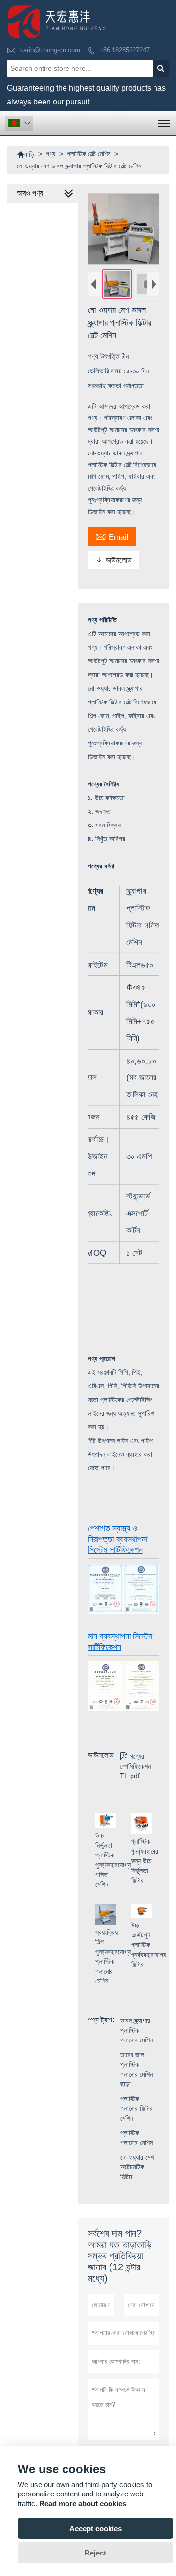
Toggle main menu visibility (164, 123)
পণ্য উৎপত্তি (105, 356)
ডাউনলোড (113, 560)
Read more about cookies (83, 2504)
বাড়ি (25, 154)
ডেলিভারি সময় (106, 371)
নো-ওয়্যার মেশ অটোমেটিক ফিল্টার (137, 2167)
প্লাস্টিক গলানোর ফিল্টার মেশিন (136, 2108)
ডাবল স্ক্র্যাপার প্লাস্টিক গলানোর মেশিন (136, 2030)
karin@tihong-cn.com (50, 50)
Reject (95, 2553)
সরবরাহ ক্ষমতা (106, 385)
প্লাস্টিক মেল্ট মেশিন (89, 154)
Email (112, 536)
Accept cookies (96, 2528)
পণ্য (51, 154)
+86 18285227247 (124, 50)
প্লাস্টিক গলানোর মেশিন (136, 2138)
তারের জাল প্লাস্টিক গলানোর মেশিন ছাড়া (136, 2069)
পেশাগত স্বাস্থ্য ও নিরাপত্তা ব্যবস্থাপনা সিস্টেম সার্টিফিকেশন (118, 1539)
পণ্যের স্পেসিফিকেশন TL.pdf (135, 1766)
